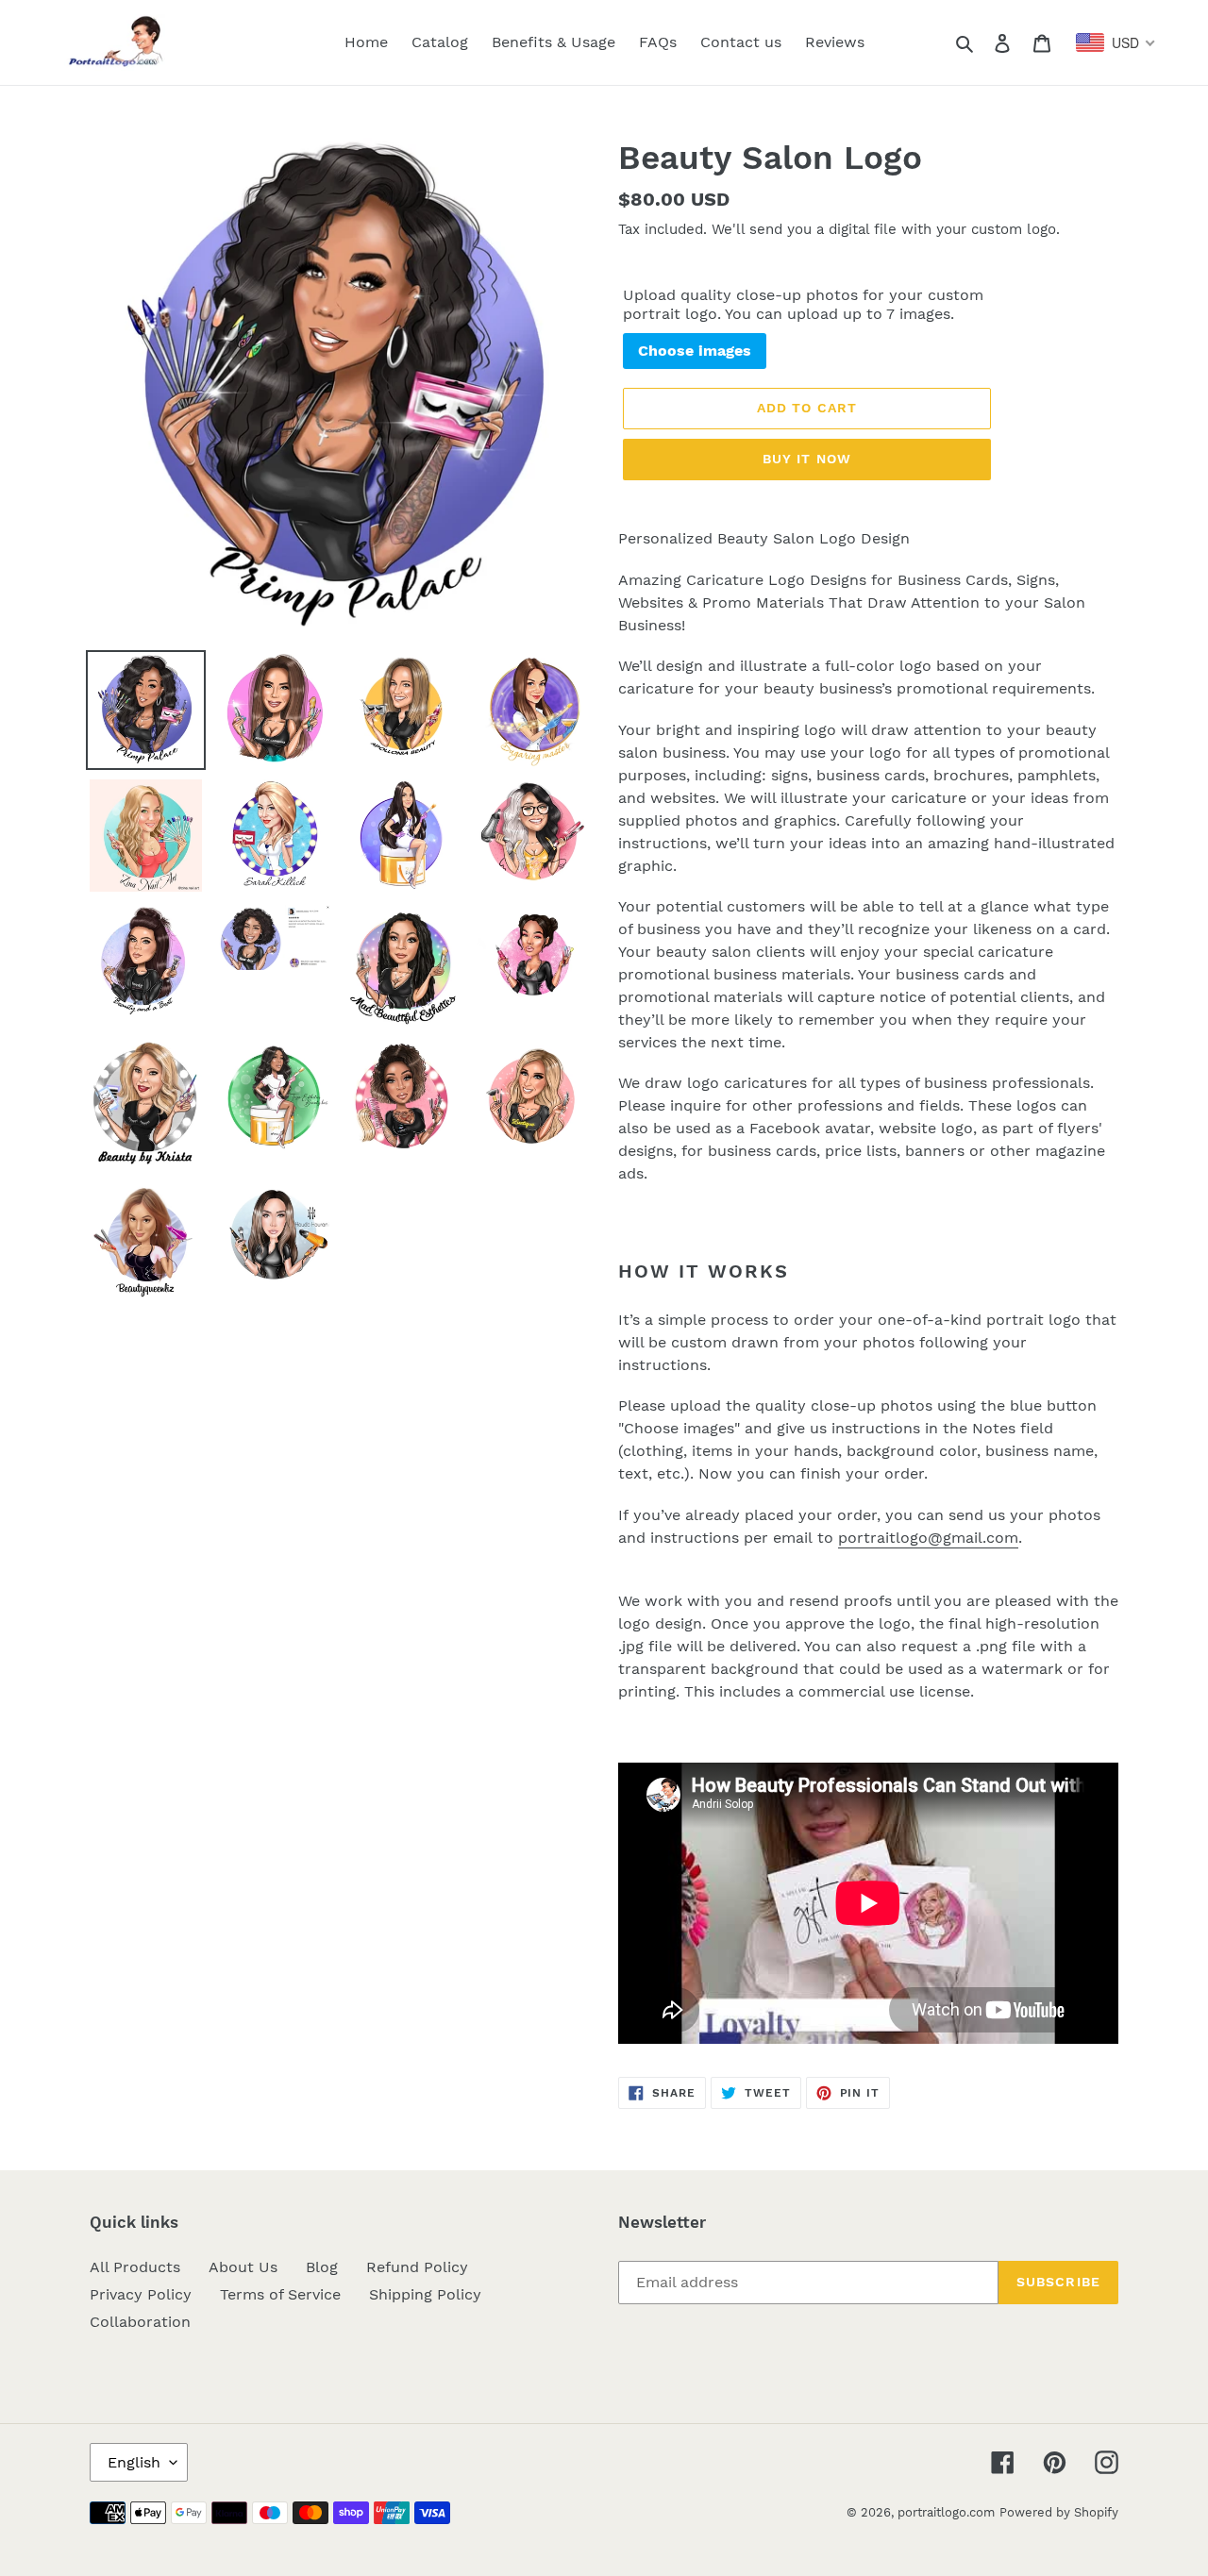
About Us (243, 2267)
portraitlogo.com (946, 2512)
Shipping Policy (425, 2294)
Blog (322, 2267)
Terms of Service (280, 2294)
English (134, 2462)
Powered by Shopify (1059, 2512)
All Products (135, 2267)
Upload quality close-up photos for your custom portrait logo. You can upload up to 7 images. (803, 304)
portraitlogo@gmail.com (928, 1538)
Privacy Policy (141, 2294)
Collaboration (140, 2322)
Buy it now (807, 459)
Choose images (695, 351)
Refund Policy (417, 2267)
